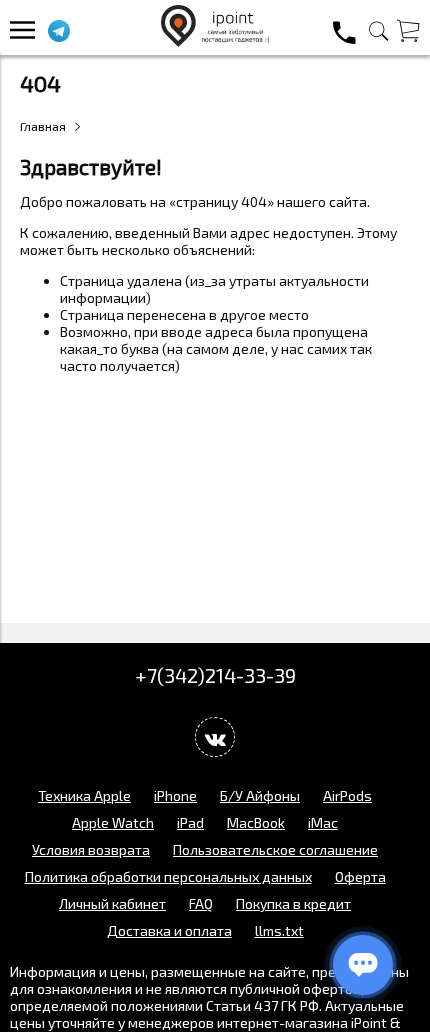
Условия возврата (91, 849)
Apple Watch (113, 822)
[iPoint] (215, 41)
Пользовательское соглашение (275, 849)
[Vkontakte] (215, 737)
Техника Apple (84, 795)
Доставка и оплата (169, 930)
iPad (190, 822)
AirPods (347, 795)
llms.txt (279, 930)
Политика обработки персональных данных (168, 876)
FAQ (201, 903)
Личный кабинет (112, 903)
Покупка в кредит (293, 903)
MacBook (256, 822)
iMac (323, 822)
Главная (43, 126)
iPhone (175, 795)
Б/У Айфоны (260, 795)
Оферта (360, 876)
